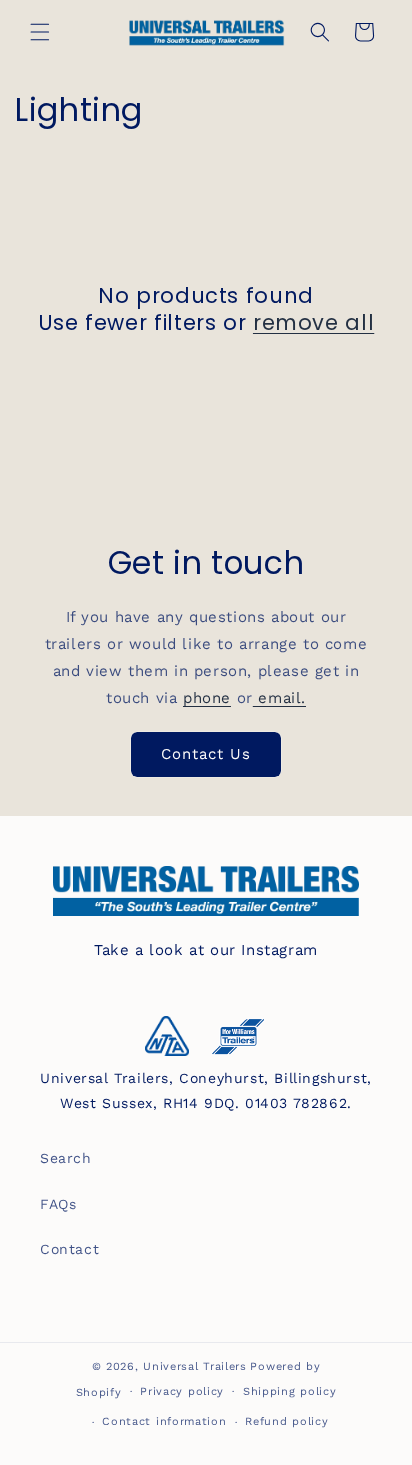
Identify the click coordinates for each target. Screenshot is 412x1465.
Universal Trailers (195, 1366)
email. (279, 698)
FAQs (58, 1204)
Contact (69, 1249)
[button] (40, 32)
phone (207, 698)
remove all (313, 322)
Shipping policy (290, 1391)
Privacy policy (182, 1391)
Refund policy (286, 1421)
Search (66, 1158)
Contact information (164, 1421)
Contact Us (206, 754)
